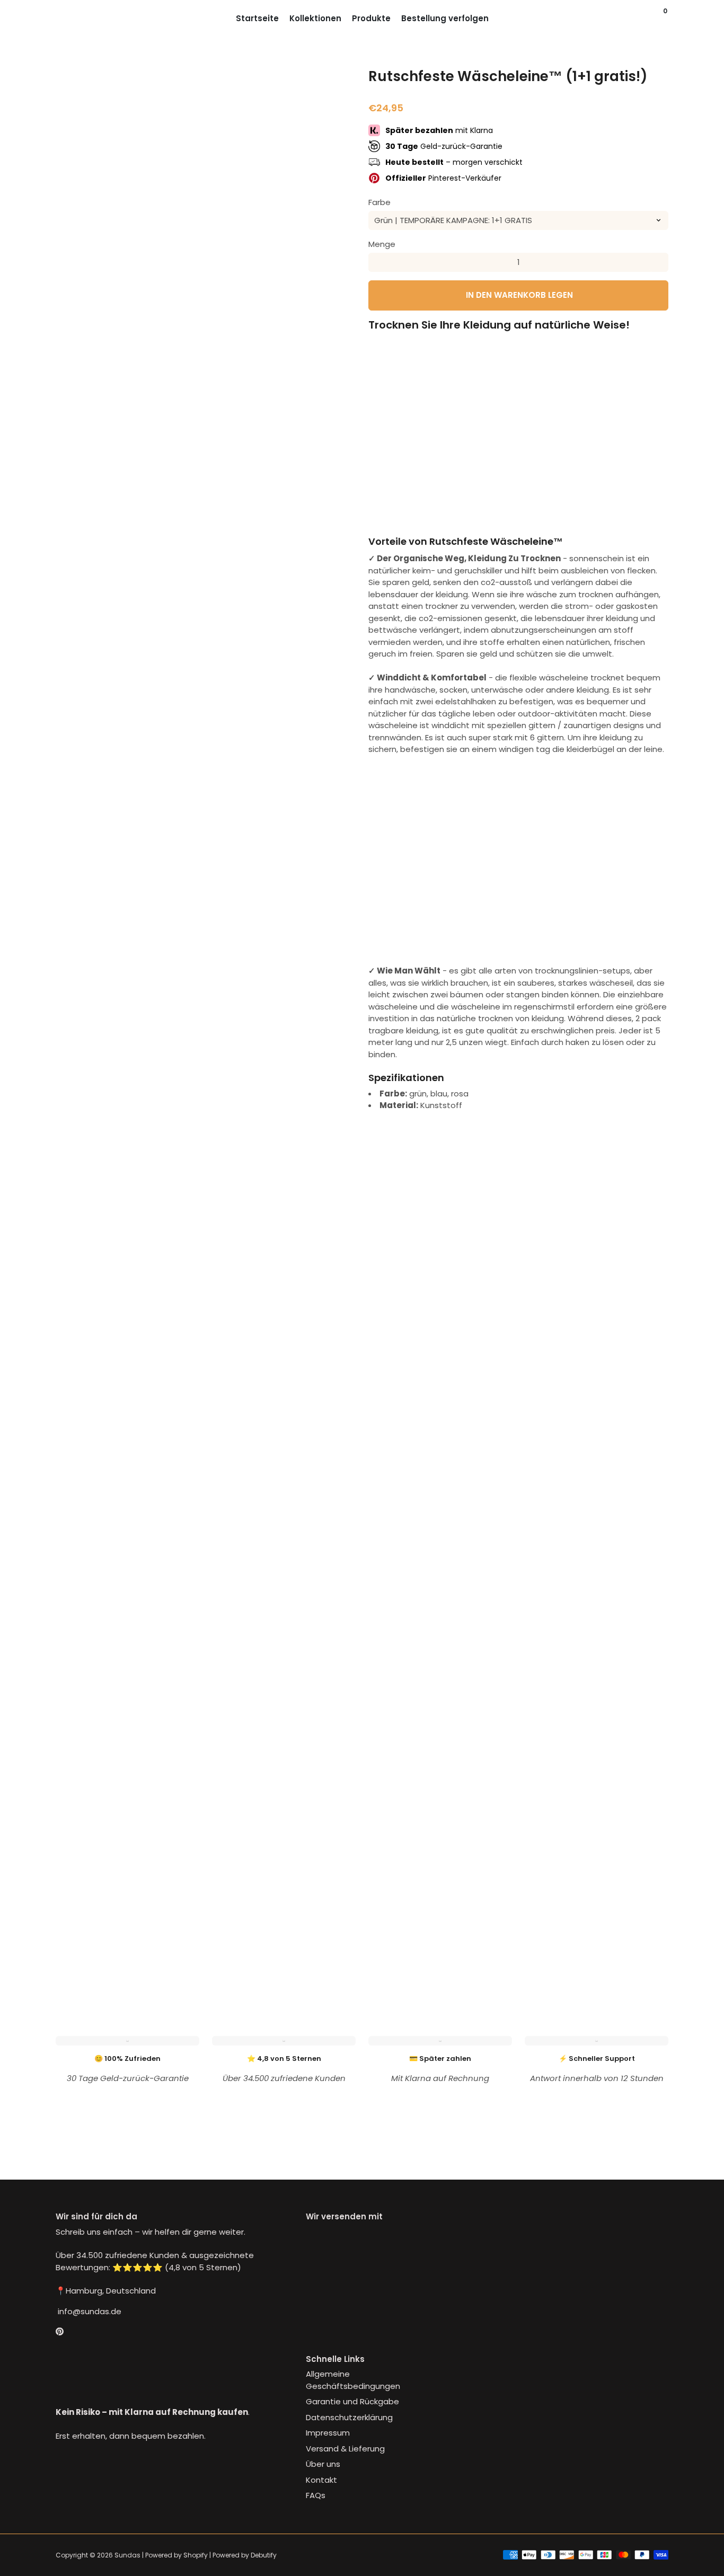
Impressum (328, 2433)
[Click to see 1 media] (78, 1950)
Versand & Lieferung (345, 2449)
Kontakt (321, 2480)
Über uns (323, 2464)
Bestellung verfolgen (445, 18)
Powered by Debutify (245, 2555)
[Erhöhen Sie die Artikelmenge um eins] (659, 262)
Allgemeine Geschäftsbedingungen (353, 2380)
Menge (382, 244)
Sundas (127, 2555)
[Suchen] (656, 19)
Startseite (257, 18)
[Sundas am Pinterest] (60, 2331)
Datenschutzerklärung (349, 2417)
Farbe (379, 202)
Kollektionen (315, 18)
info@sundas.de (89, 2311)
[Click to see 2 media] (129, 1950)
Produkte (371, 18)
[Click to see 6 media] (333, 1950)
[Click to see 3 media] (180, 1950)
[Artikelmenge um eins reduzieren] (378, 262)
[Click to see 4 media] (231, 1950)
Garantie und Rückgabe (352, 2401)
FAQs (316, 2495)
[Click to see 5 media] (282, 1950)
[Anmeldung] (645, 19)
